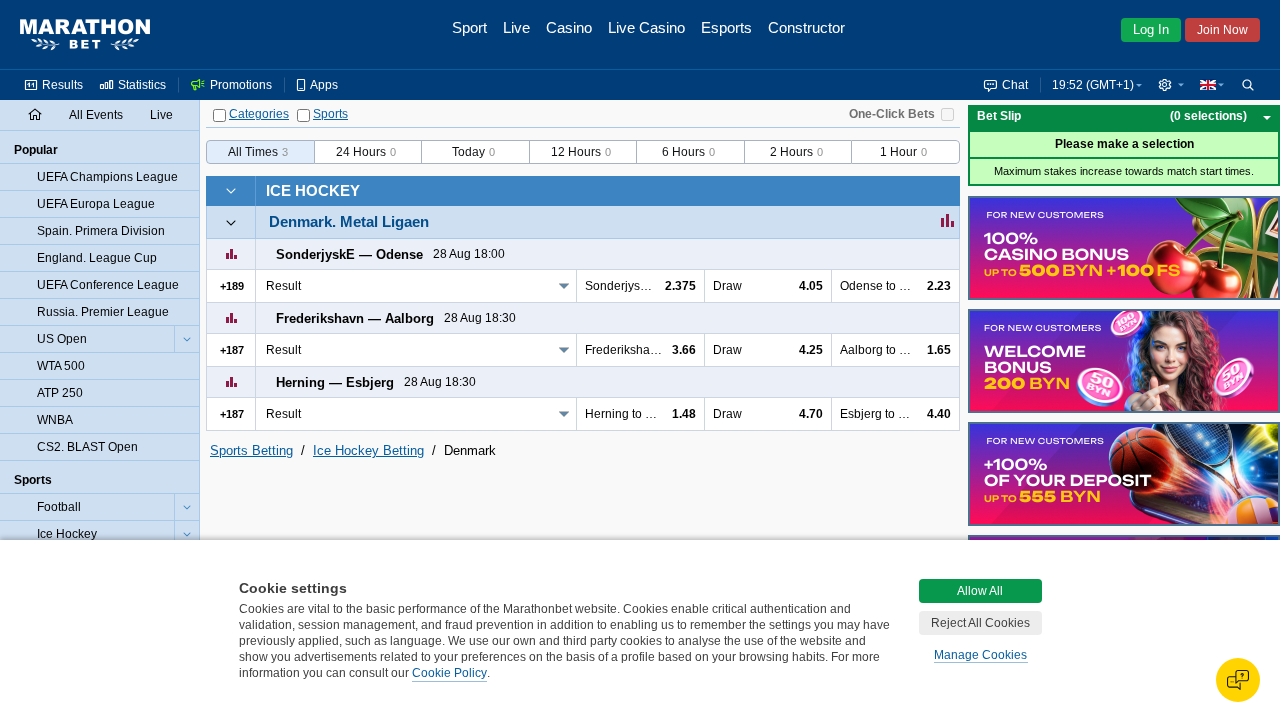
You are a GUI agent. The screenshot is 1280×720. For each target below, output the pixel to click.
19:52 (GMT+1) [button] (1093, 85)
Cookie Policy (449, 673)
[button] (1171, 85)
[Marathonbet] (85, 35)
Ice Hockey (313, 190)
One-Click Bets (892, 114)
